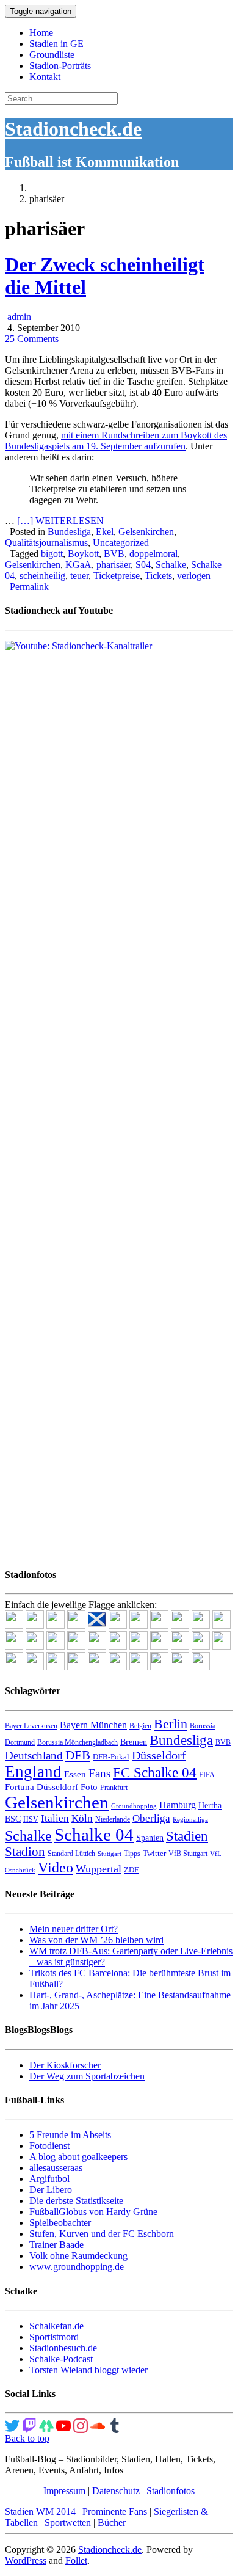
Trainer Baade (56, 2245)
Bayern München (93, 1725)
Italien (55, 1818)
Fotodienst (49, 2146)
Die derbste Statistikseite (76, 2201)
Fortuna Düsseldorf (41, 1787)
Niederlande (113, 1819)
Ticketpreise (117, 576)
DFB (78, 1755)
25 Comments (32, 339)
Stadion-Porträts (60, 66)
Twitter (154, 1853)
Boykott (83, 554)
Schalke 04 (94, 1835)
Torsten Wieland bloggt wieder (88, 2370)
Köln (82, 1818)
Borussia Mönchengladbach (78, 1742)
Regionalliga (190, 1820)
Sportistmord (54, 2337)
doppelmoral (153, 554)
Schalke (171, 565)
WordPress (26, 2560)
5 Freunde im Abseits (70, 2135)
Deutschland (34, 1756)
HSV (31, 1819)
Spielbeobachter (60, 2223)
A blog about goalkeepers (78, 2157)
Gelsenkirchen (146, 532)
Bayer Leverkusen (31, 1726)
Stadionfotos (171, 2491)
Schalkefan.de (56, 2326)
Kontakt (45, 77)
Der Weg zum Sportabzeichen (87, 2076)
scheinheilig (42, 576)
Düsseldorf (159, 1755)
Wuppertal (99, 1869)
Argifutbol (49, 2179)
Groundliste (52, 55)
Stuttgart (110, 1854)
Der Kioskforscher (65, 2065)
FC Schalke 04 (155, 1773)
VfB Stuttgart (188, 1854)
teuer (79, 576)
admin (18, 317)
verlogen (194, 576)
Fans (99, 1773)
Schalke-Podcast (61, 2359)
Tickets (158, 576)
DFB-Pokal (111, 1757)
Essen (75, 1774)
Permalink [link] (29, 587)
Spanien (150, 1838)
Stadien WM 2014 (40, 2512)
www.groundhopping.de (77, 2267)
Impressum (64, 2491)
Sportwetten (68, 2523)
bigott (52, 554)
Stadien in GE (56, 44)
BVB (114, 554)
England (33, 1772)
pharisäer (114, 565)
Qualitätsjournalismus (46, 543)
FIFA (207, 1775)
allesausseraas (56, 2168)
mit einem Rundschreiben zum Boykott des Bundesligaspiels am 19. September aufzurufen (116, 441)
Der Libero (51, 2190)
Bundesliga (69, 532)
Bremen (134, 1742)
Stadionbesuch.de (63, 2348)
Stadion (25, 1852)
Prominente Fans (115, 2512)
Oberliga (151, 1818)
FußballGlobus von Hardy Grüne (93, 2212)
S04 (143, 565)
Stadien (187, 1836)
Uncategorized (121, 543)
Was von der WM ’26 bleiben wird (96, 1940)
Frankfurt (114, 1788)
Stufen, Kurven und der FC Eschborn (102, 2234)
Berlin (171, 1724)
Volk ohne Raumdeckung (78, 2256)
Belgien (140, 1726)
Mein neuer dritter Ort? (74, 1929)
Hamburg (178, 1805)
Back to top (27, 2438)
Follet (76, 2560)
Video (56, 1867)
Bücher (112, 2523)
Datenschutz (116, 2491)
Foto (89, 1787)
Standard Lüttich (71, 1854)
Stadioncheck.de (73, 129)
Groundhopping (134, 1806)
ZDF (131, 1870)
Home (41, 33)
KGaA (78, 565)
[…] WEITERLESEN (60, 521)
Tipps (132, 1854)
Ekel (105, 532)
